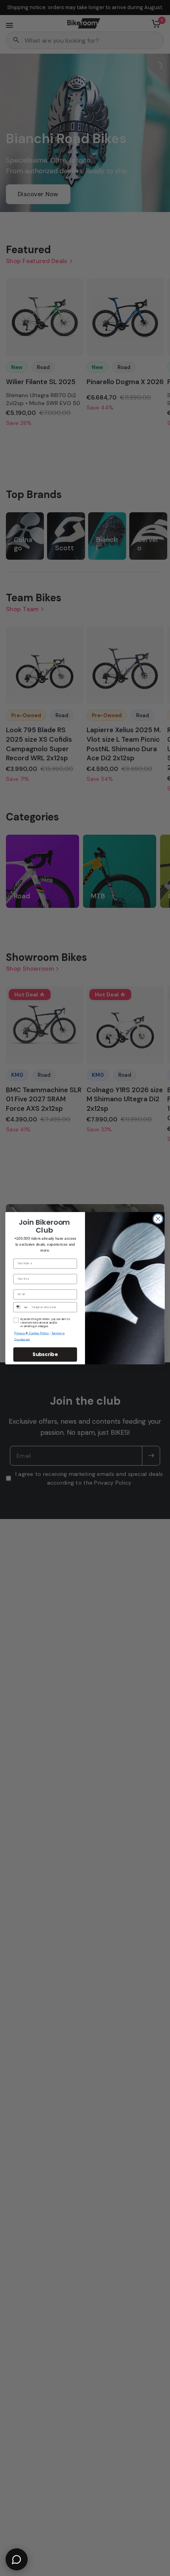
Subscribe (45, 1354)
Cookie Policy (39, 1333)
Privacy (20, 1333)
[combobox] (21, 1307)
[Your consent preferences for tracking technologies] (162, 1932)
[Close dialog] (158, 1219)
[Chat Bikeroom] (17, 2559)
